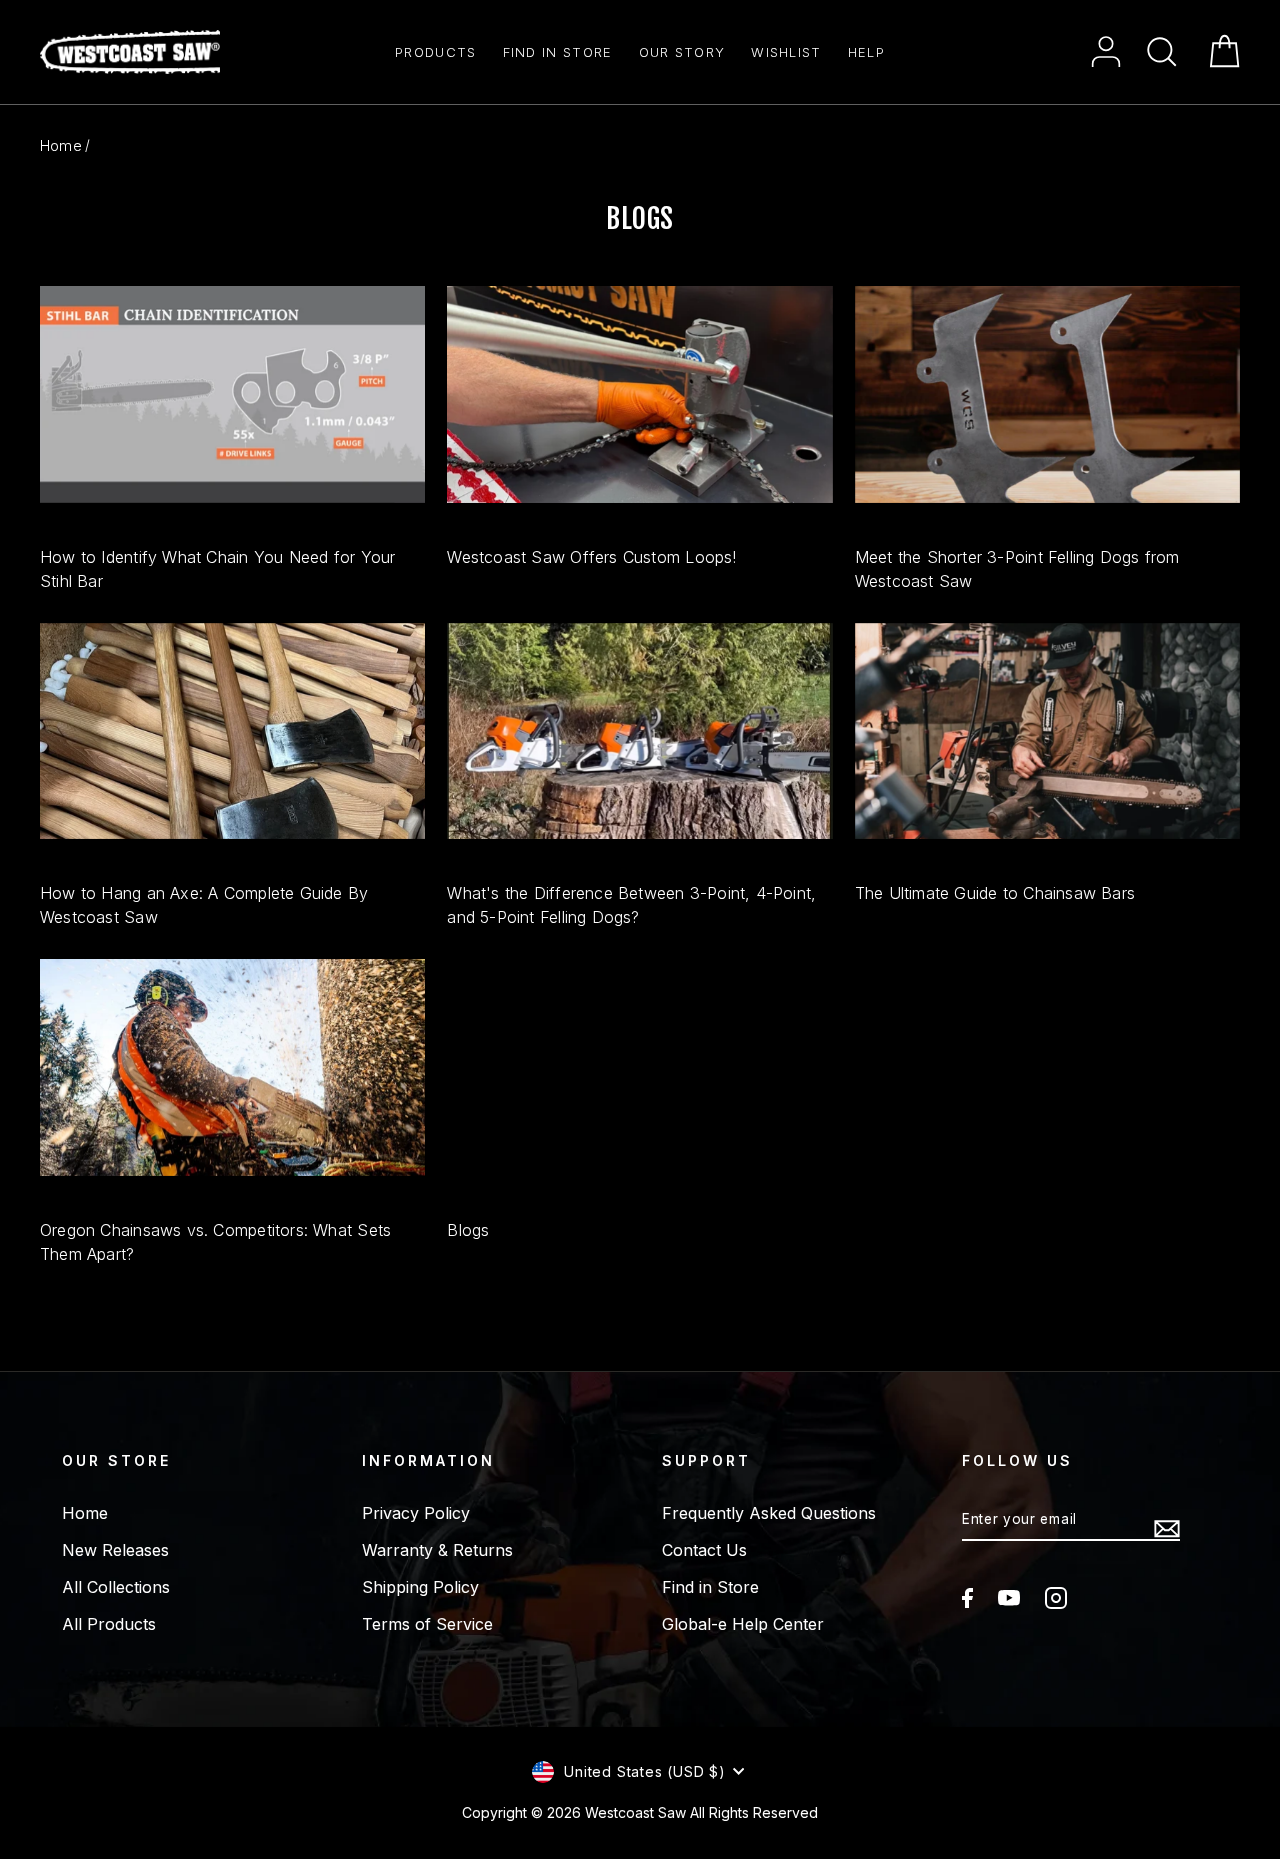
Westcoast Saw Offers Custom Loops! (591, 557)
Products (435, 52)
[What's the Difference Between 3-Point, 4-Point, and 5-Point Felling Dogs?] (639, 731)
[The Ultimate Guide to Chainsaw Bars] (1047, 731)
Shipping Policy (420, 1587)
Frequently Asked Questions (769, 1513)
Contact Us (704, 1550)
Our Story (682, 52)
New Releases (115, 1550)
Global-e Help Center (743, 1624)
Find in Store (558, 52)
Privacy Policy (416, 1513)
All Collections (116, 1587)
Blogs (468, 1230)
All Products (109, 1624)
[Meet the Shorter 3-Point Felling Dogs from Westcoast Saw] (1047, 394)
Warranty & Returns (437, 1550)
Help (866, 52)
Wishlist (786, 52)
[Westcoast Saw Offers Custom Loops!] (639, 394)
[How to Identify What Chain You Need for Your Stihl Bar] (232, 394)
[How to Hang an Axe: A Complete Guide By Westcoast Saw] (232, 731)
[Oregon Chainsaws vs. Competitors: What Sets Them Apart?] (232, 1067)
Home (61, 145)
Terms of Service (427, 1624)
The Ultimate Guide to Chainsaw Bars (995, 893)
